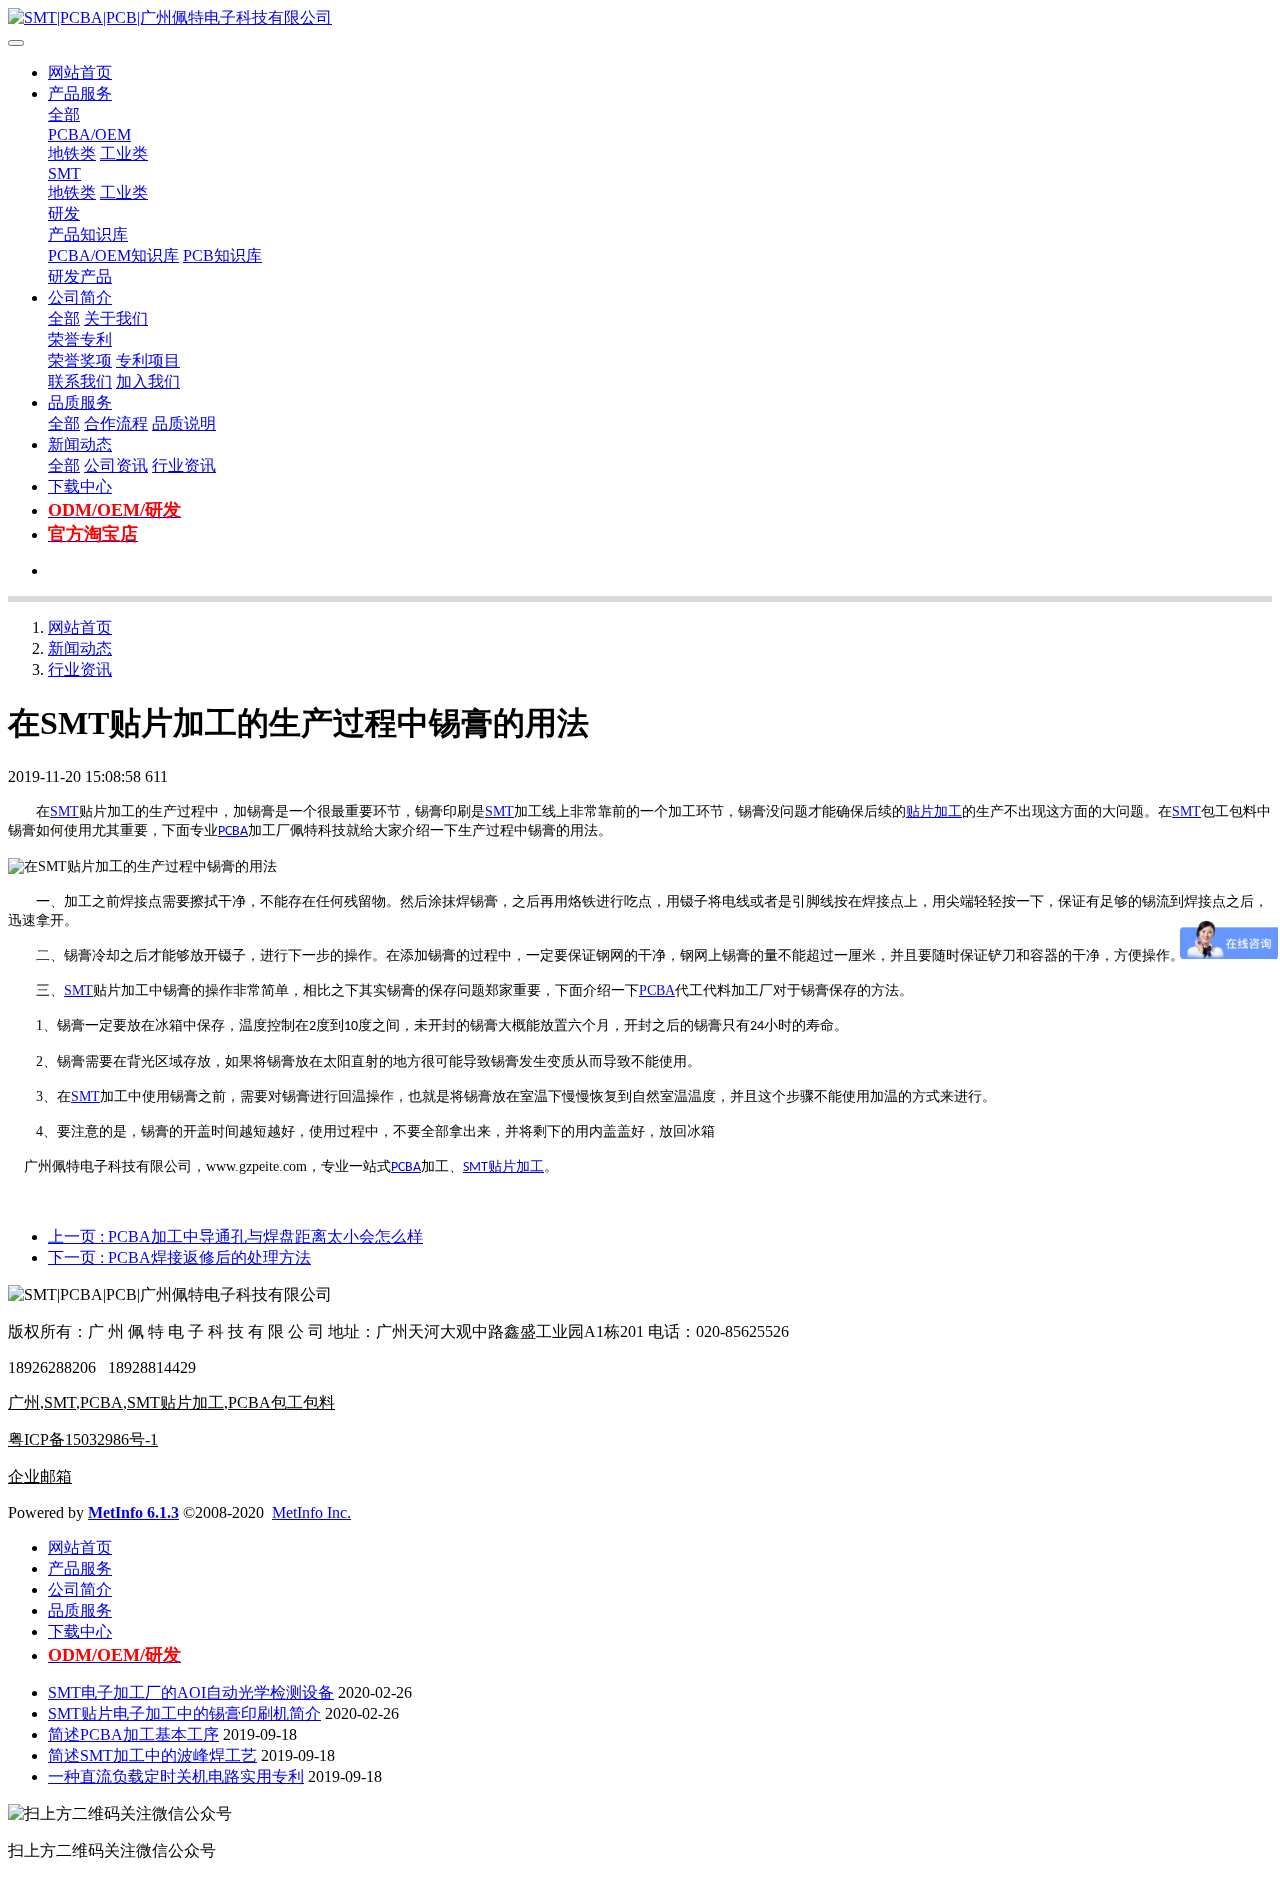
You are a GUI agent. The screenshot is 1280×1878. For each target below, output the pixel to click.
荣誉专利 (80, 339)
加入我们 (148, 381)
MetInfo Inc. (311, 1512)
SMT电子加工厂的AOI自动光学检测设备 (191, 1692)
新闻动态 (80, 444)
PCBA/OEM (89, 134)
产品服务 (80, 93)
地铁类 (72, 153)
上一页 (235, 1236)
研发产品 (80, 276)
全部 (64, 114)
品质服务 (80, 402)
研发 (64, 213)
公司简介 (80, 297)
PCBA (233, 831)
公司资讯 (116, 465)
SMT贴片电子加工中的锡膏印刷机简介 (184, 1713)
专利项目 (148, 360)
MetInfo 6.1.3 (133, 1512)
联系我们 (80, 381)
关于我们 (116, 318)
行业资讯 (184, 465)
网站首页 (80, 72)
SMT (64, 173)
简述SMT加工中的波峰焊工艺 (152, 1755)
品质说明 (184, 423)
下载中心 (80, 486)
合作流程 (116, 423)
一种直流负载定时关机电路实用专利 (176, 1776)
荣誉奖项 (80, 360)
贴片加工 (934, 811)
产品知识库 (88, 234)
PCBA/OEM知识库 (113, 255)
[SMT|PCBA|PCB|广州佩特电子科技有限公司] (640, 18)
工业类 (124, 153)
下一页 (179, 1257)
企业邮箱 (40, 1476)
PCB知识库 (222, 255)
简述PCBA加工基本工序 (133, 1734)
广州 (24, 1402)
